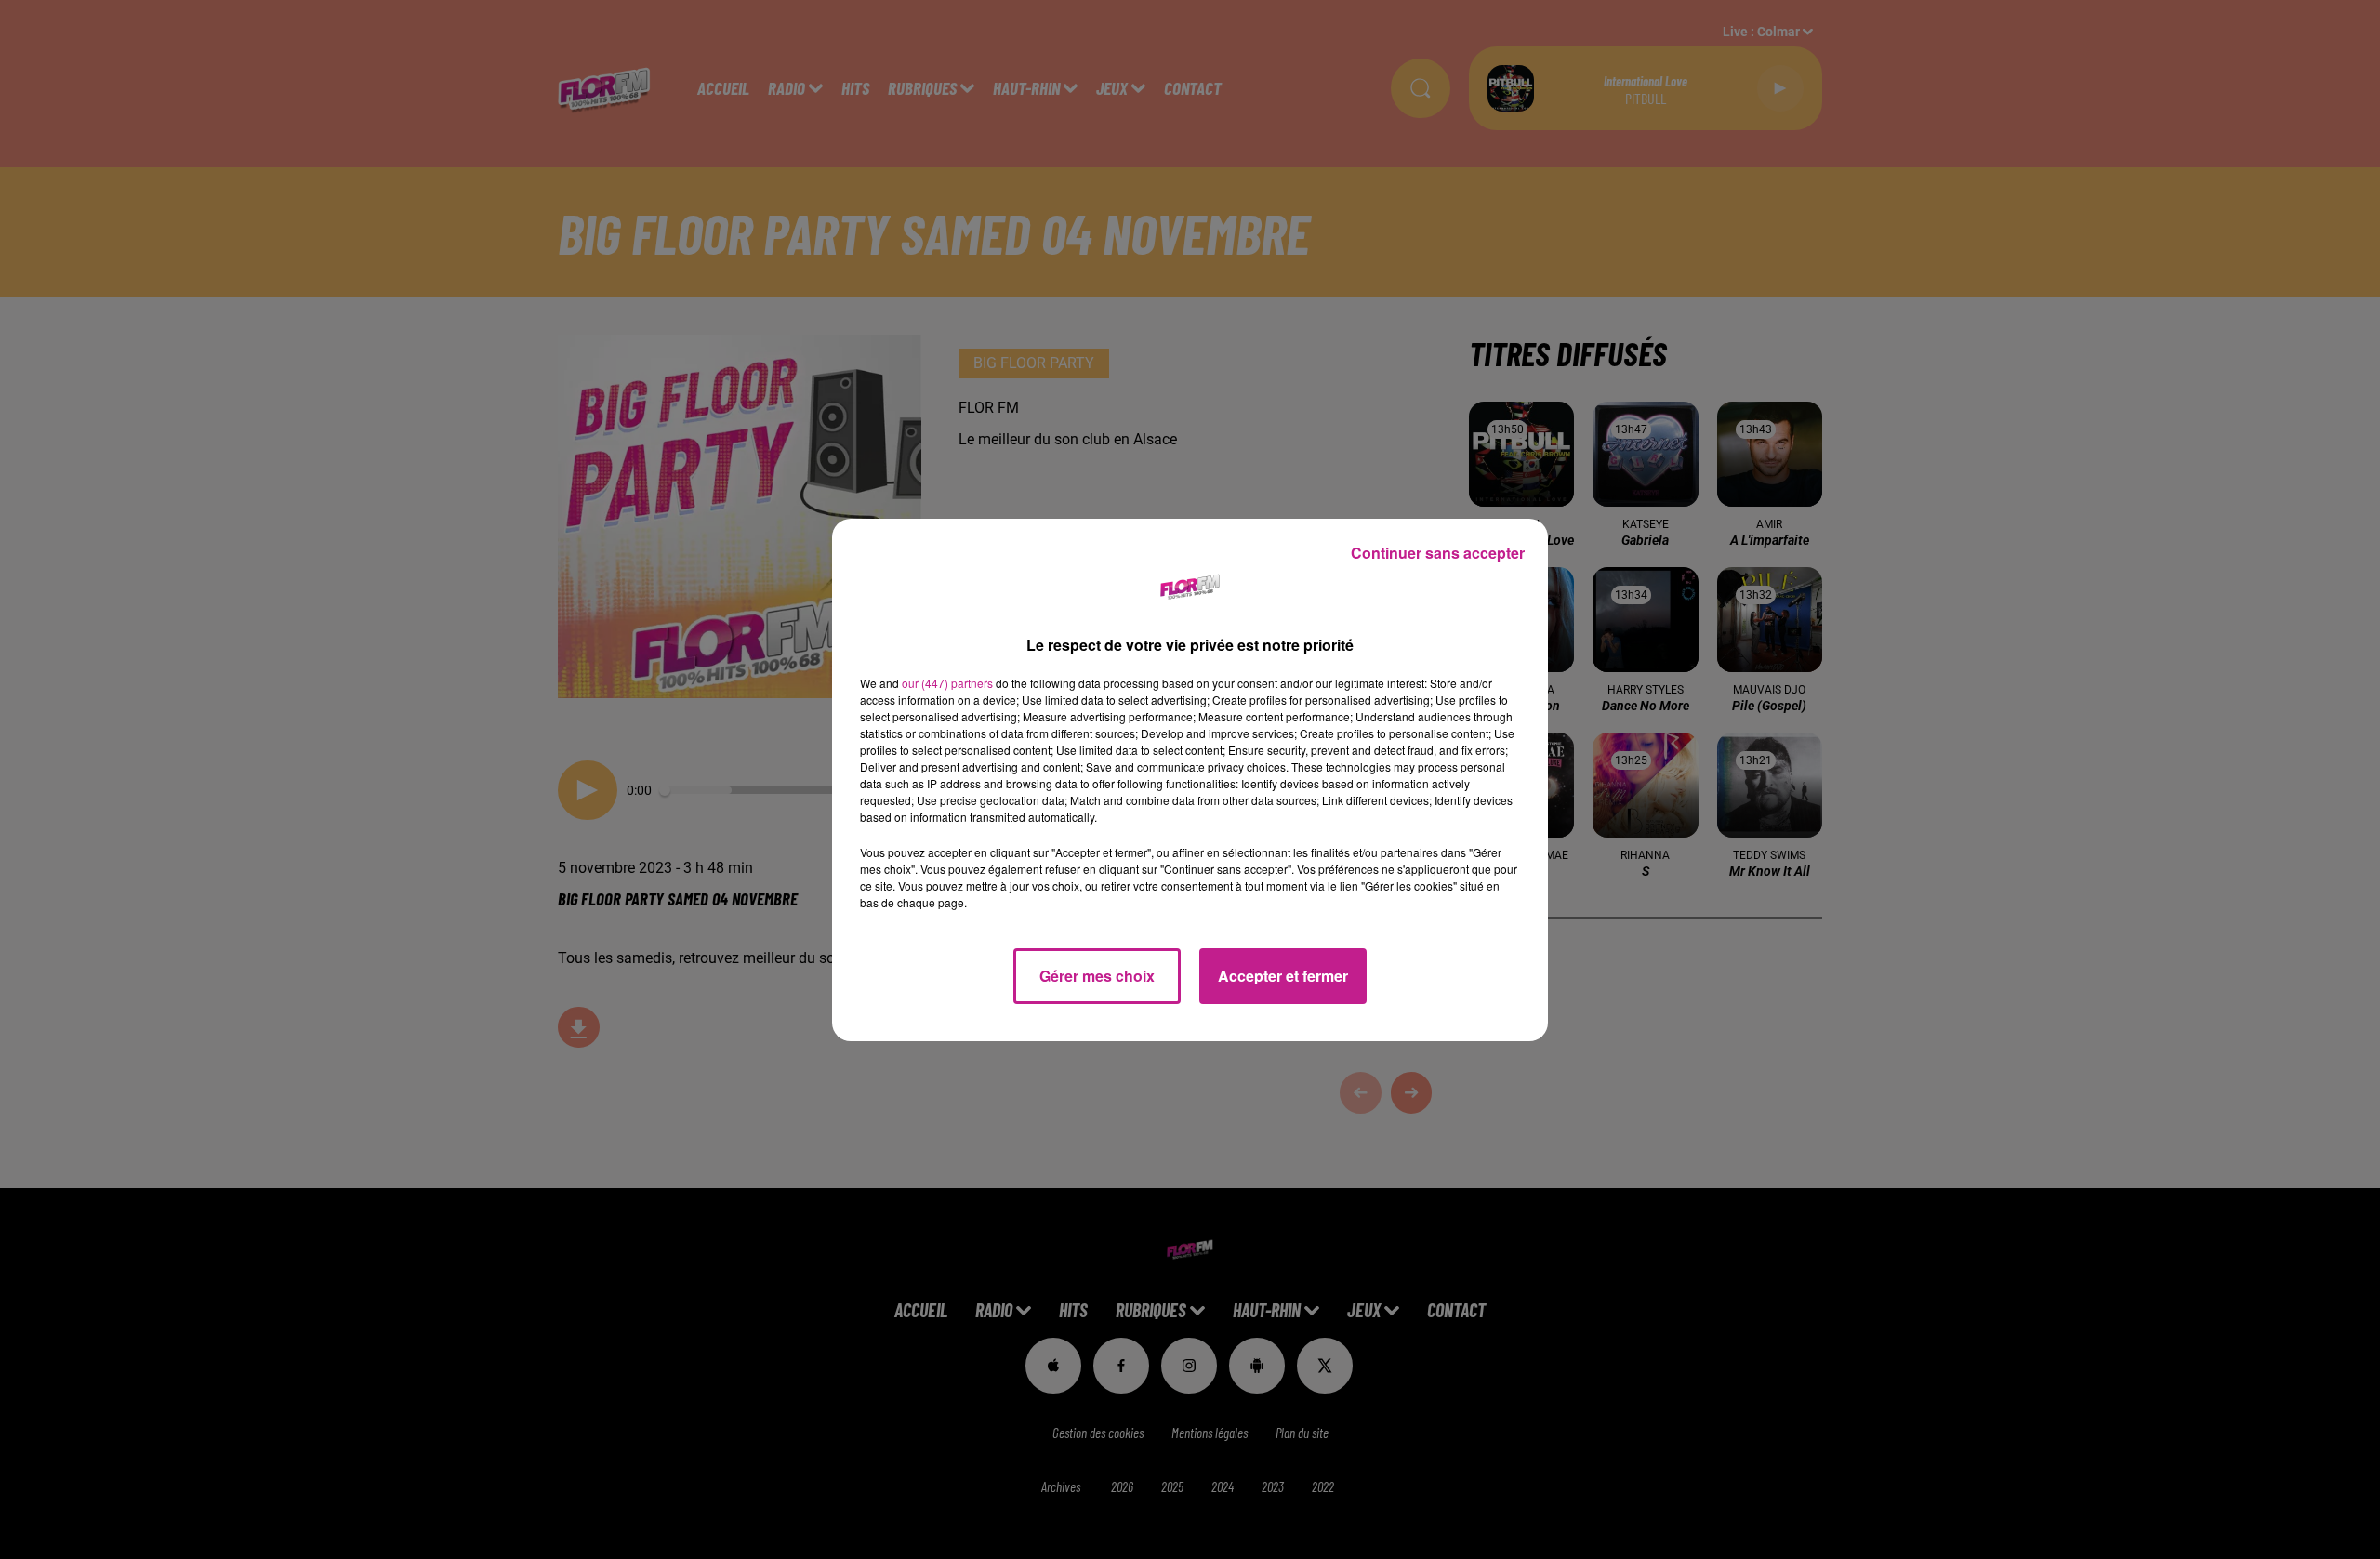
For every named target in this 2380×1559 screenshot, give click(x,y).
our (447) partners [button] (947, 683)
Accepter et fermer (1283, 976)
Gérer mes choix (1097, 976)
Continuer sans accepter (1438, 553)
